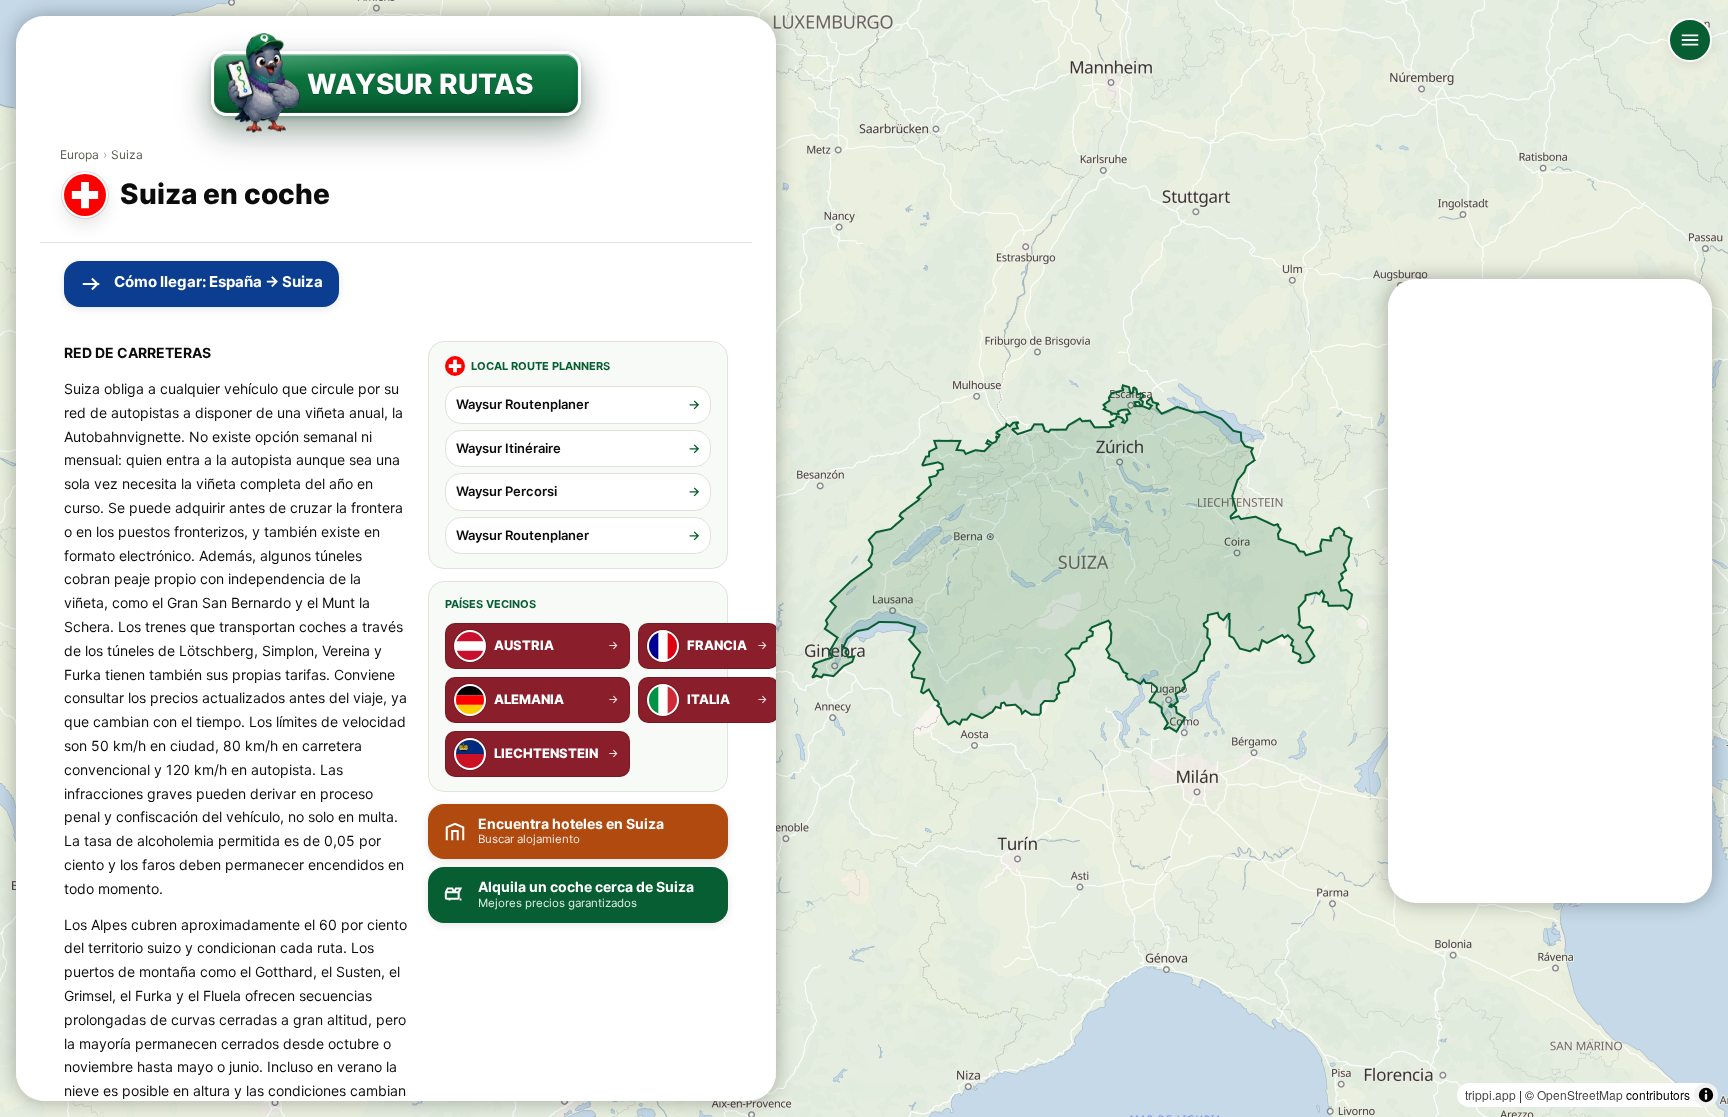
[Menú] (1690, 40)
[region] (864, 558)
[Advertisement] (1550, 591)
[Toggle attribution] (1706, 1095)
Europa (79, 154)
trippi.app (1490, 1094)
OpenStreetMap (1580, 1094)
